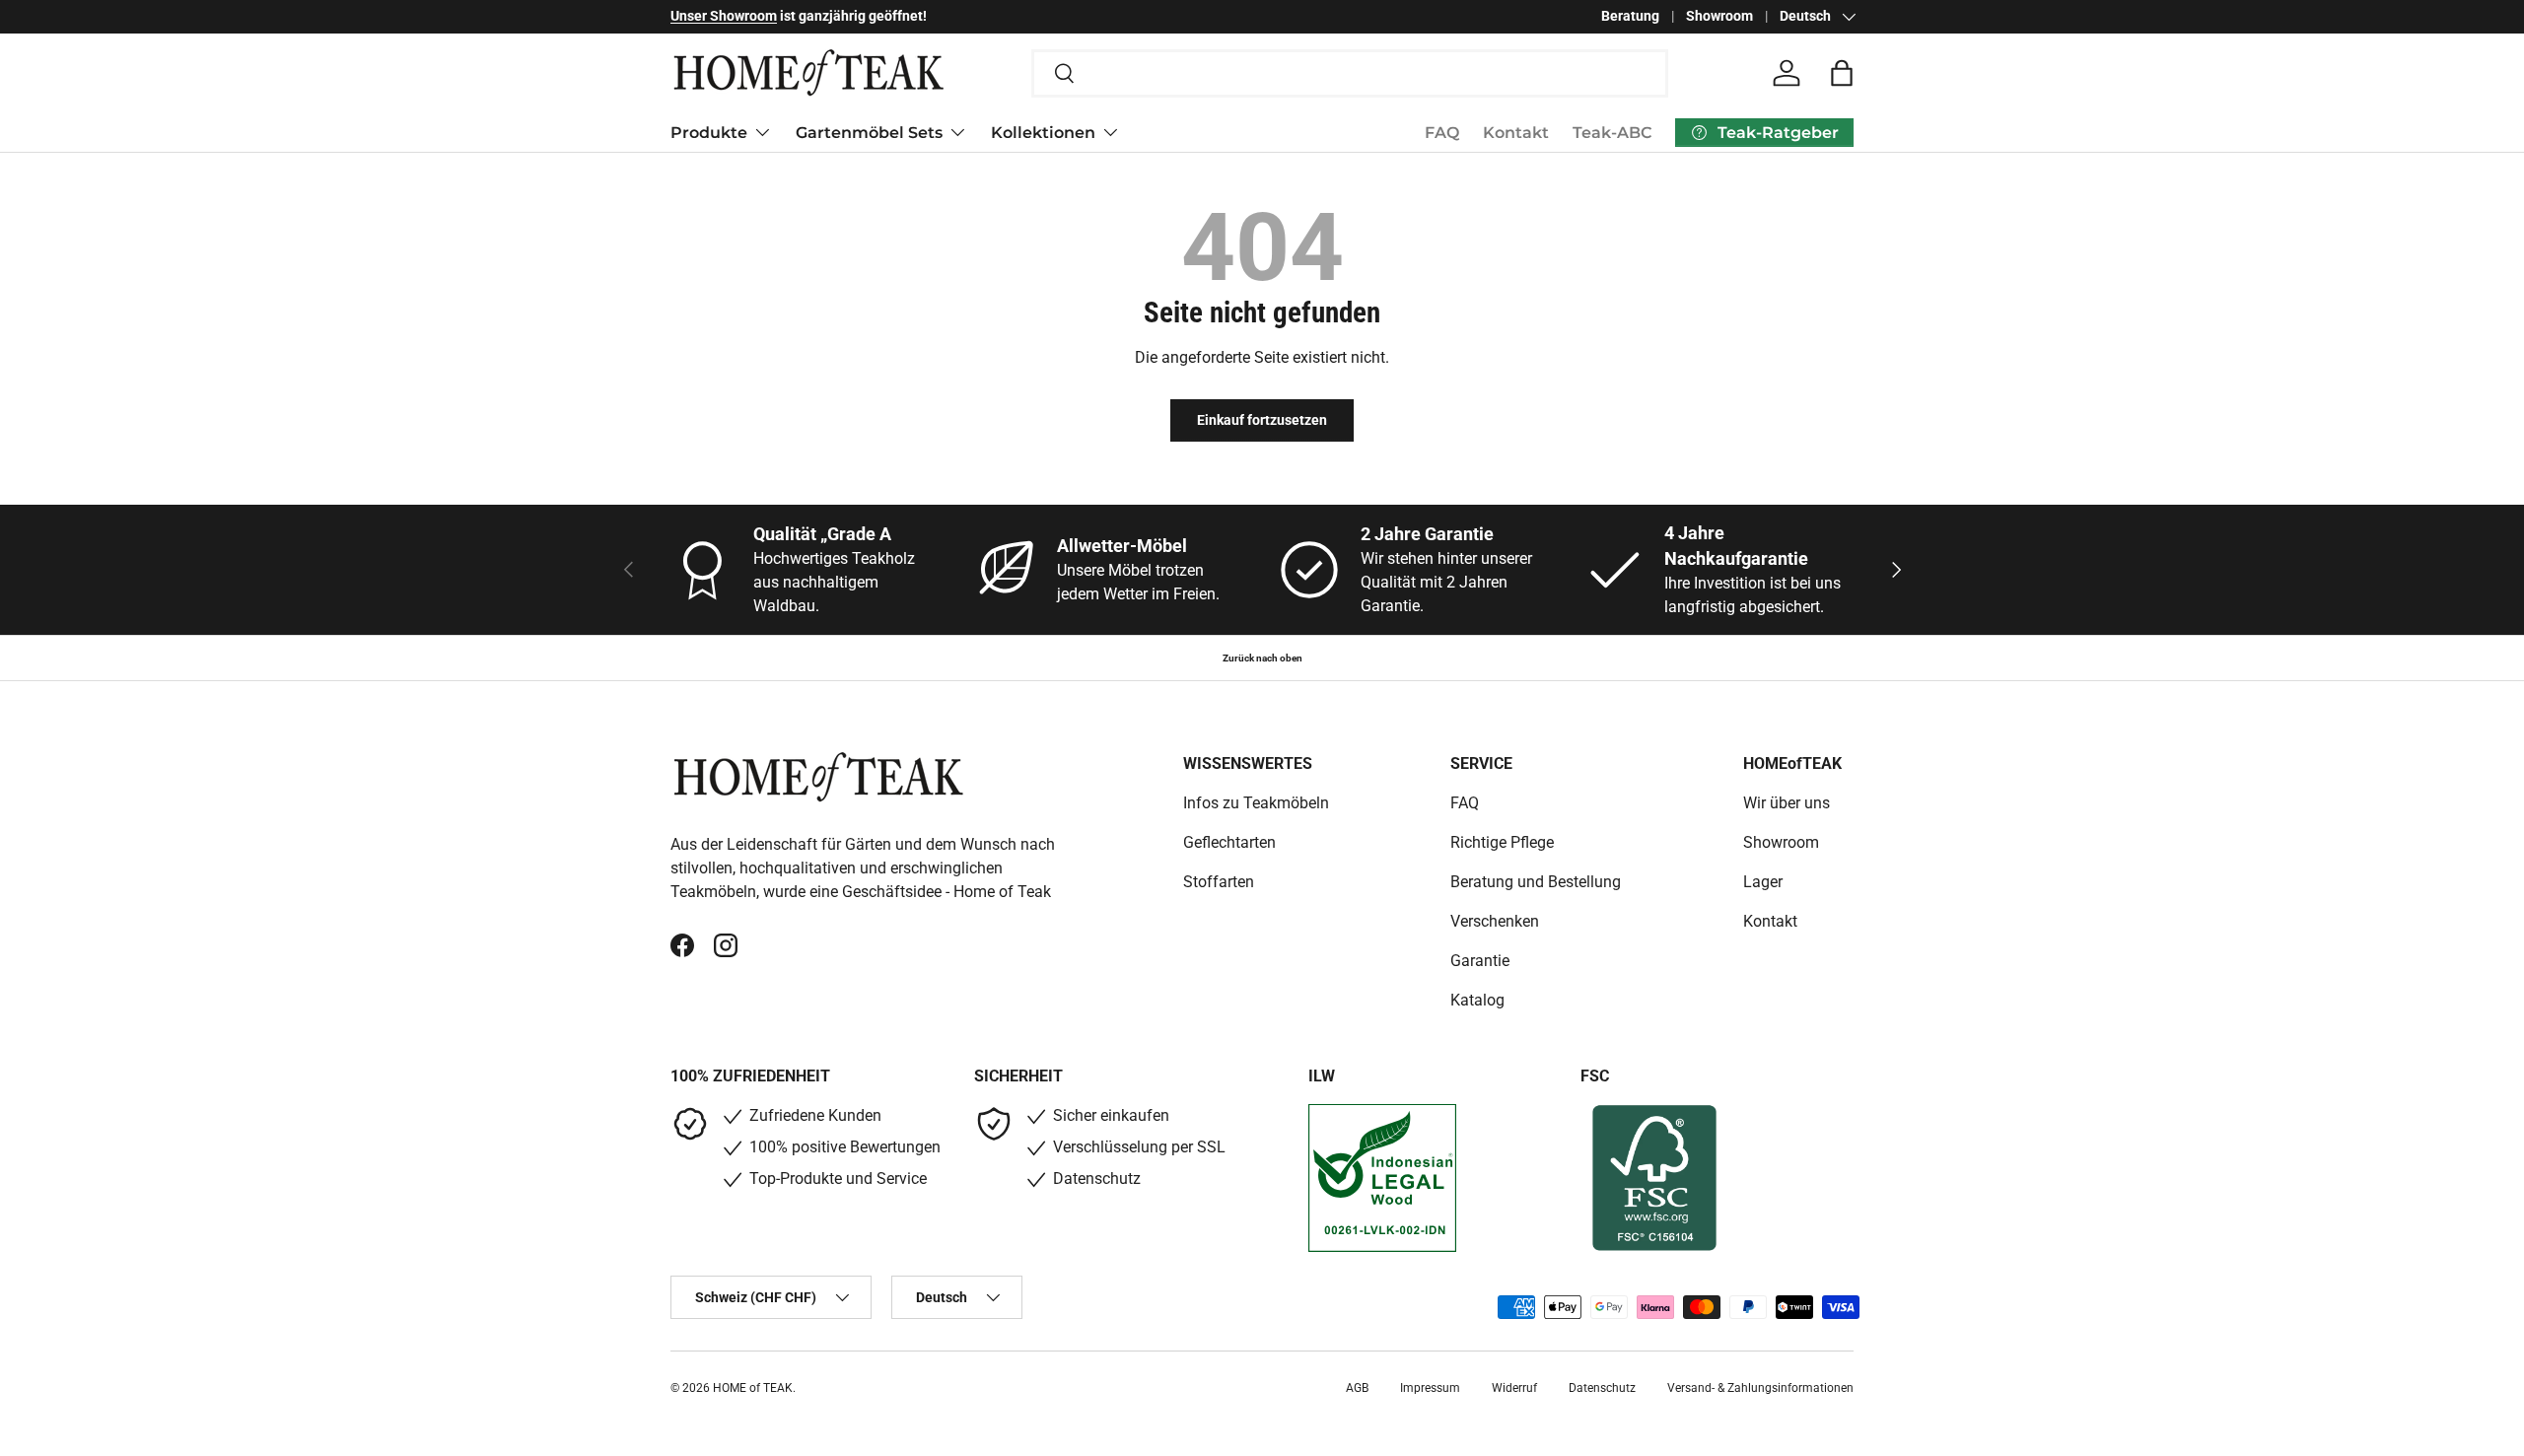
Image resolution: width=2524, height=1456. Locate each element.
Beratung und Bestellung (1536, 882)
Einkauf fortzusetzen (1262, 420)
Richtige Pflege (1502, 842)
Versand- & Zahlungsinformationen (1760, 1388)
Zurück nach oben (1262, 658)
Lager (1763, 882)
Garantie (1480, 961)
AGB (1357, 1388)
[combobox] (1350, 73)
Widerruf (1514, 1388)
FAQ (1442, 133)
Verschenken (1495, 921)
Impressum (1430, 1388)
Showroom (1719, 16)
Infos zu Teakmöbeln (1256, 803)
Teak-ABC (1612, 133)
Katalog (1477, 1000)
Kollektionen (1043, 132)
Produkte (709, 132)
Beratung (1630, 16)
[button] (1842, 73)
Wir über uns (1787, 803)
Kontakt (1516, 133)
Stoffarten (1219, 882)
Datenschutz (1602, 1388)
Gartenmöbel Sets (869, 132)
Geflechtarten (1229, 842)
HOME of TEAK (753, 1388)
